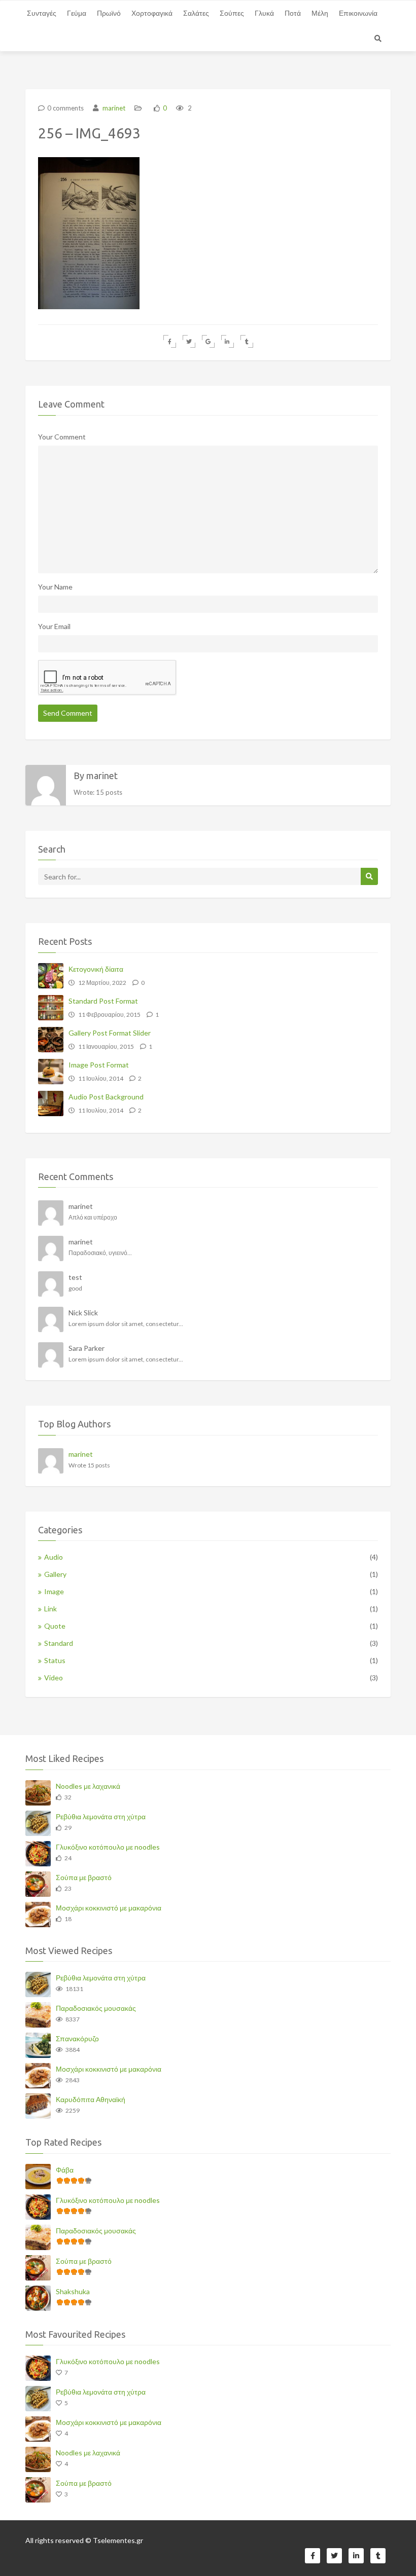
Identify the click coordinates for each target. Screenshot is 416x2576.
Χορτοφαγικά (152, 13)
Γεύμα (77, 13)
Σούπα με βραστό (84, 1877)
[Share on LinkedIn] (228, 341)
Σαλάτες (196, 13)
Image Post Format (99, 1065)
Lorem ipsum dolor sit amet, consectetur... (126, 1324)
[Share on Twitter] (189, 341)
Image (54, 1591)
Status (55, 1660)
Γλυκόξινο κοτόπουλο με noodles (108, 1847)
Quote (55, 1626)
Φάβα (65, 2170)
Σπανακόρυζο (77, 2038)
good (75, 1288)
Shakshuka (73, 2291)
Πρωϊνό (109, 13)
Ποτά (293, 13)
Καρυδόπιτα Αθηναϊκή (91, 2099)
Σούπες (232, 13)
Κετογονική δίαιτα (96, 969)
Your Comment (62, 437)
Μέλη (320, 13)
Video (54, 1678)
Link (50, 1609)
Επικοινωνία (358, 13)
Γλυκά (264, 13)
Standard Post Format (103, 1001)
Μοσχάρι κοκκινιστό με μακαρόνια (109, 1908)
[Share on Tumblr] (247, 341)
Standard (59, 1643)
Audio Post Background (106, 1097)
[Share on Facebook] (170, 341)
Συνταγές (42, 13)
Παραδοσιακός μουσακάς (96, 2008)
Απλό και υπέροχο (93, 1217)
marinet (113, 108)
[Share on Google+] (208, 341)
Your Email (54, 626)
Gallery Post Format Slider (110, 1033)
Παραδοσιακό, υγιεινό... (100, 1253)
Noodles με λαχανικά (88, 1786)
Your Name (55, 587)
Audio (54, 1557)
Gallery (55, 1574)
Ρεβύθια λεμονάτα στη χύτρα (101, 1816)
